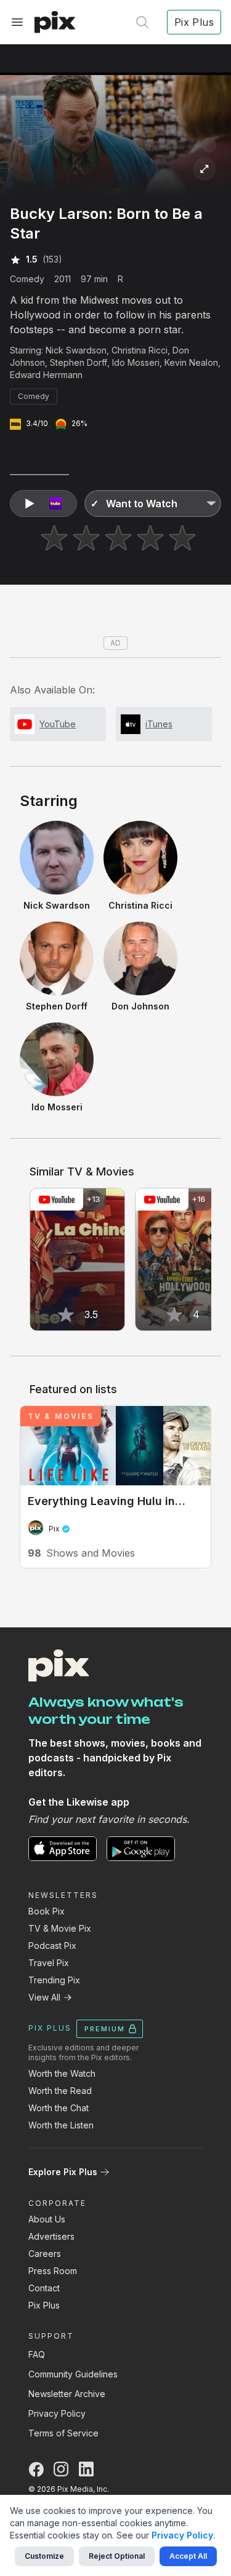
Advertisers (51, 2236)
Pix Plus (44, 2305)
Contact (44, 2288)
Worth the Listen (61, 2125)
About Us (47, 2219)
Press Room (53, 2271)
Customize (44, 2556)
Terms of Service (63, 2433)
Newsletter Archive (67, 2394)
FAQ (37, 2354)
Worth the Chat (59, 2108)
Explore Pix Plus (63, 2172)
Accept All (188, 2556)
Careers (45, 2254)
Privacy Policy (57, 2413)
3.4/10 (37, 423)
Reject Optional (117, 2556)
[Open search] (142, 22)
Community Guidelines (73, 2374)
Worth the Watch (62, 2073)
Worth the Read (60, 2091)
